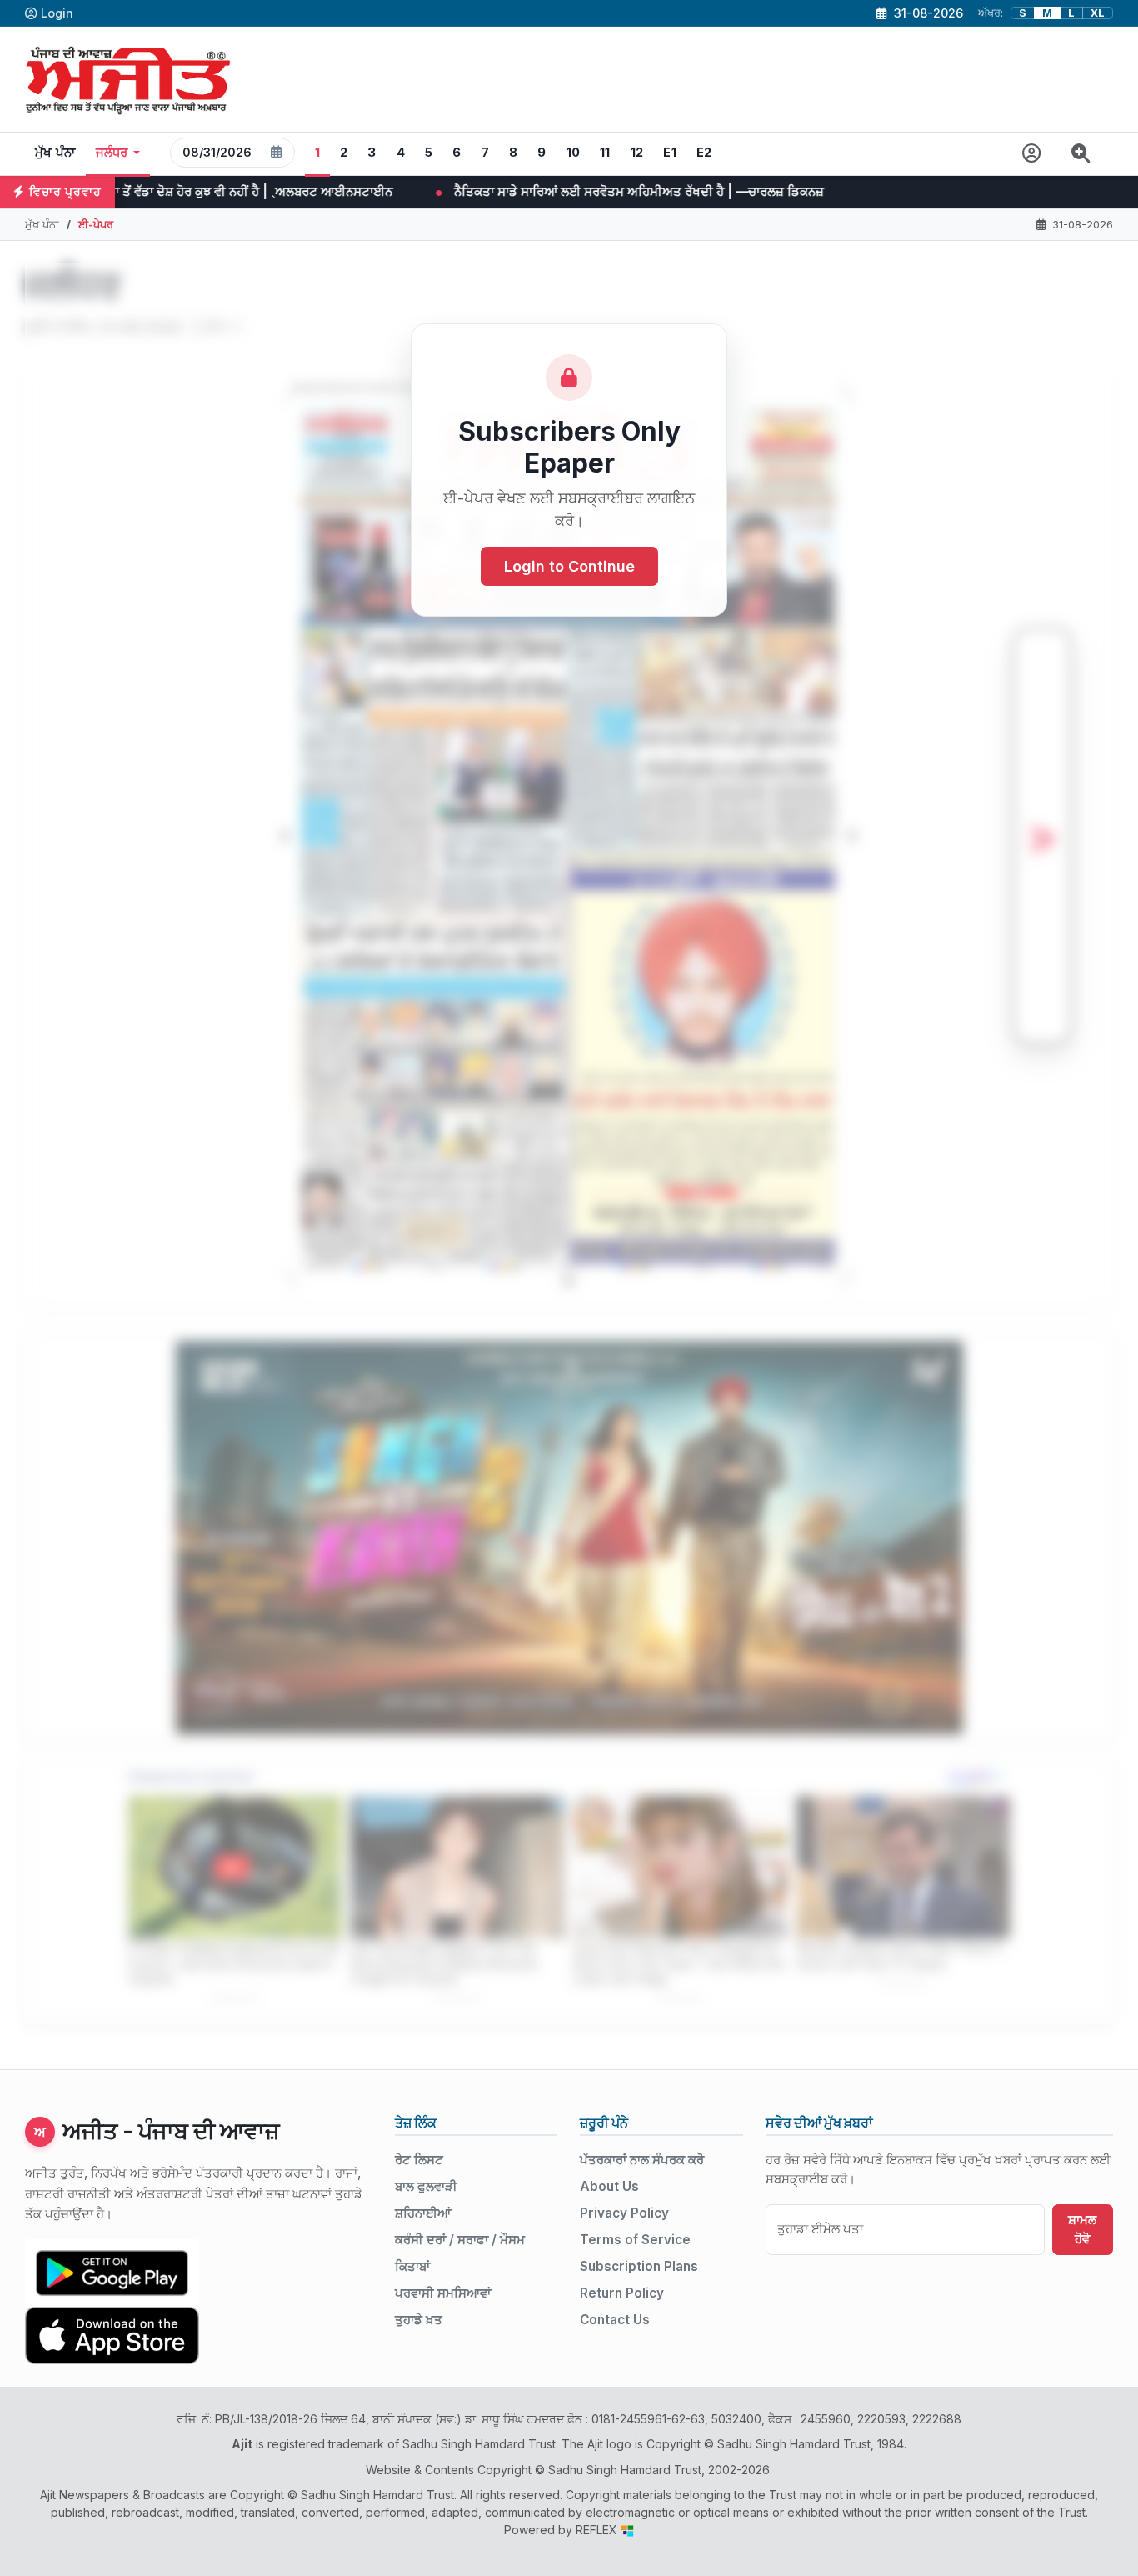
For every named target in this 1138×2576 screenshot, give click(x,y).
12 (637, 153)
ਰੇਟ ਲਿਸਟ (419, 2160)
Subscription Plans (639, 2266)
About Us (609, 2186)
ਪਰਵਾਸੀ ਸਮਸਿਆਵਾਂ (443, 2293)
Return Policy (622, 2293)
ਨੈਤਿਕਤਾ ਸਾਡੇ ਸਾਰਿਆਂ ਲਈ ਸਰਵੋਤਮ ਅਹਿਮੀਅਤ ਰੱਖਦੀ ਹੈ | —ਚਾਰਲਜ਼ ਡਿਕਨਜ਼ (447, 191)
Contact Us (615, 2320)
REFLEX (598, 2530)
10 (574, 153)
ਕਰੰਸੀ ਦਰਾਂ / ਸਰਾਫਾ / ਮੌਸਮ (460, 2240)
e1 (670, 153)
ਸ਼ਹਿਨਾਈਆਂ (423, 2213)
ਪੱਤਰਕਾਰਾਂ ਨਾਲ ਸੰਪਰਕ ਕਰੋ (642, 2160)
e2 (704, 153)
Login (57, 13)
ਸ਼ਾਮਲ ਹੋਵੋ (1082, 2229)
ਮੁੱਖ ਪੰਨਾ (55, 153)
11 (605, 153)
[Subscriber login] (1032, 154)
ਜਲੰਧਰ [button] (112, 153)
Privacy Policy (624, 2213)
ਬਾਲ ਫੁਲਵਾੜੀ (426, 2186)
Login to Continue (569, 566)
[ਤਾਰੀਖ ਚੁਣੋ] (277, 153)
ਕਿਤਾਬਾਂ (412, 2266)
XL (1098, 13)
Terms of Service (635, 2240)
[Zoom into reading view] (1081, 154)
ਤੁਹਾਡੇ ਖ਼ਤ (419, 2320)
